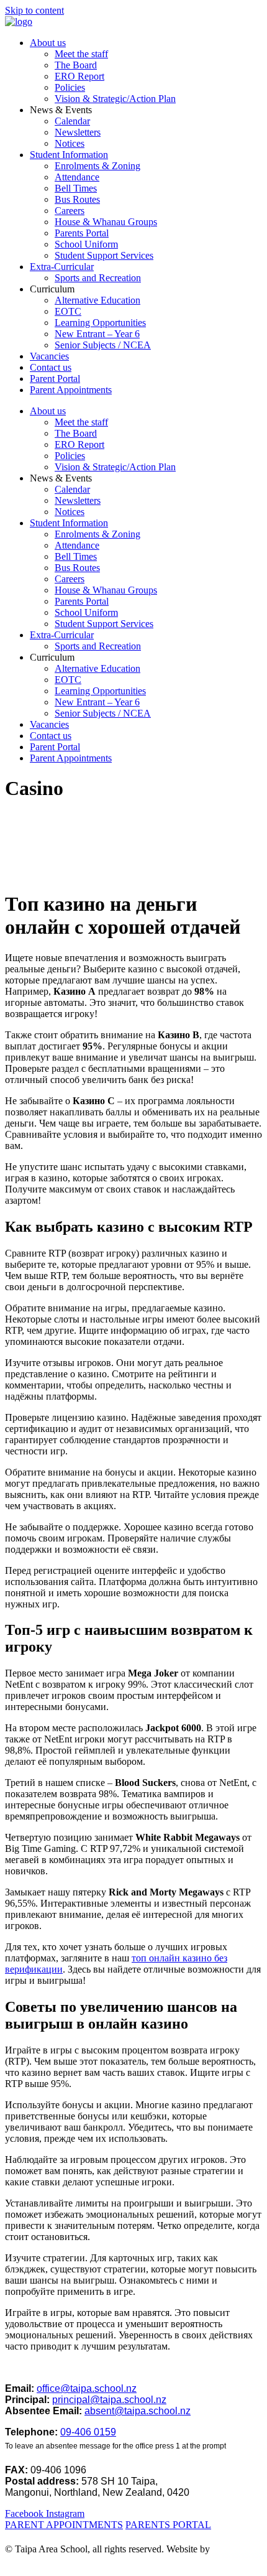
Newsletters (78, 132)
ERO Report (79, 76)
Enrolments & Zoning (97, 166)
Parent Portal (55, 379)
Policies (70, 87)
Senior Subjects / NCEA (103, 345)
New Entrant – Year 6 (97, 334)
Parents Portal (82, 233)
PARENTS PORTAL (168, 2525)
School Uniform (86, 244)
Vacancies (49, 356)
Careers (70, 211)
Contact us (51, 367)
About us (48, 43)
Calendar (72, 121)
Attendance (77, 177)
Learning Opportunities (100, 323)
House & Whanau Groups (106, 222)
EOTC (68, 311)
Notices (70, 143)
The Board (76, 65)
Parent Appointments (71, 390)
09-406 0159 (88, 2432)
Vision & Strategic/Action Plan (115, 99)
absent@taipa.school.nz (138, 2411)
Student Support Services (104, 255)
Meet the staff (81, 54)
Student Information (69, 155)
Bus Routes (77, 199)
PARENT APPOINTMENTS (64, 2525)
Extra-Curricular (62, 267)
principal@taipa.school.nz (109, 2400)
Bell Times (76, 188)
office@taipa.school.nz (87, 2388)
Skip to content (34, 10)
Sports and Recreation (98, 278)
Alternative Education (97, 300)
